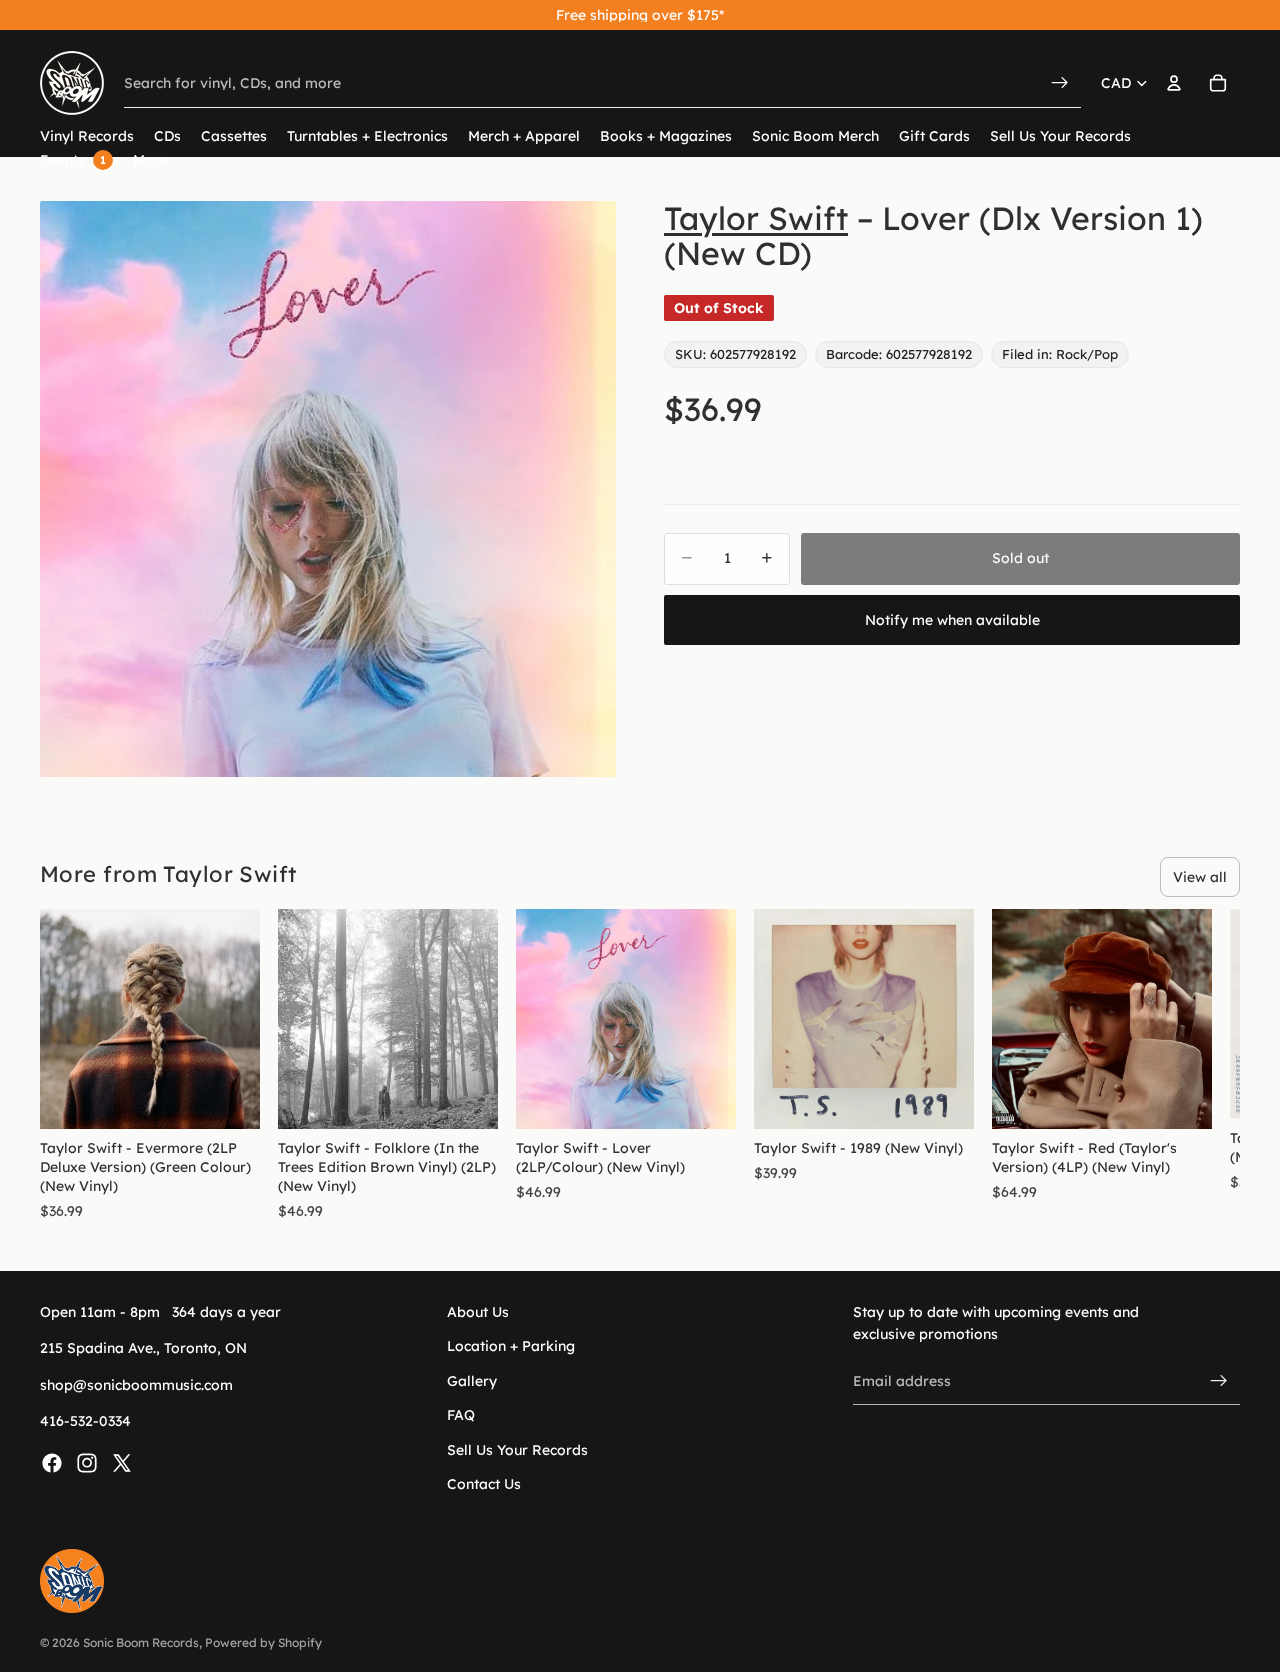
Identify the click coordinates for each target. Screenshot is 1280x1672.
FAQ (461, 1415)
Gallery (472, 1380)
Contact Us (484, 1483)
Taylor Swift (756, 218)
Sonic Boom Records (141, 1642)
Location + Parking (511, 1346)
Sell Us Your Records (517, 1449)
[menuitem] (150, 160)
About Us (478, 1312)
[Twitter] (122, 1462)
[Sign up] (1219, 1381)
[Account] (1174, 83)
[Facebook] (52, 1462)
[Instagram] (87, 1462)
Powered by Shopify (263, 1642)
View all (1200, 877)
